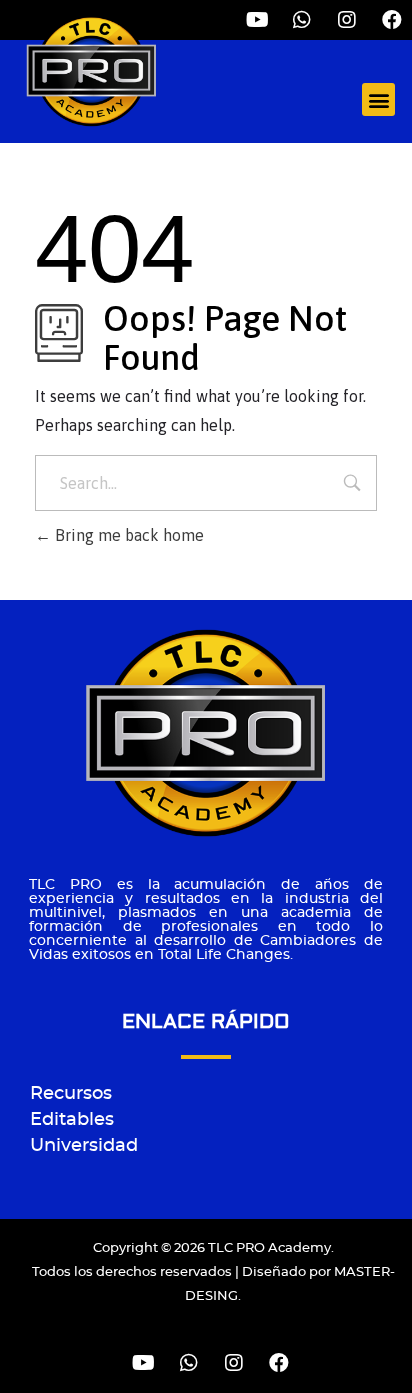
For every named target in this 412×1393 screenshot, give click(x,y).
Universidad (84, 1146)
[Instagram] (347, 20)
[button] (378, 99)
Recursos (71, 1094)
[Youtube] (144, 1363)
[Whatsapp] (189, 1363)
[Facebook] (392, 20)
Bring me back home (127, 535)
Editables (72, 1120)
